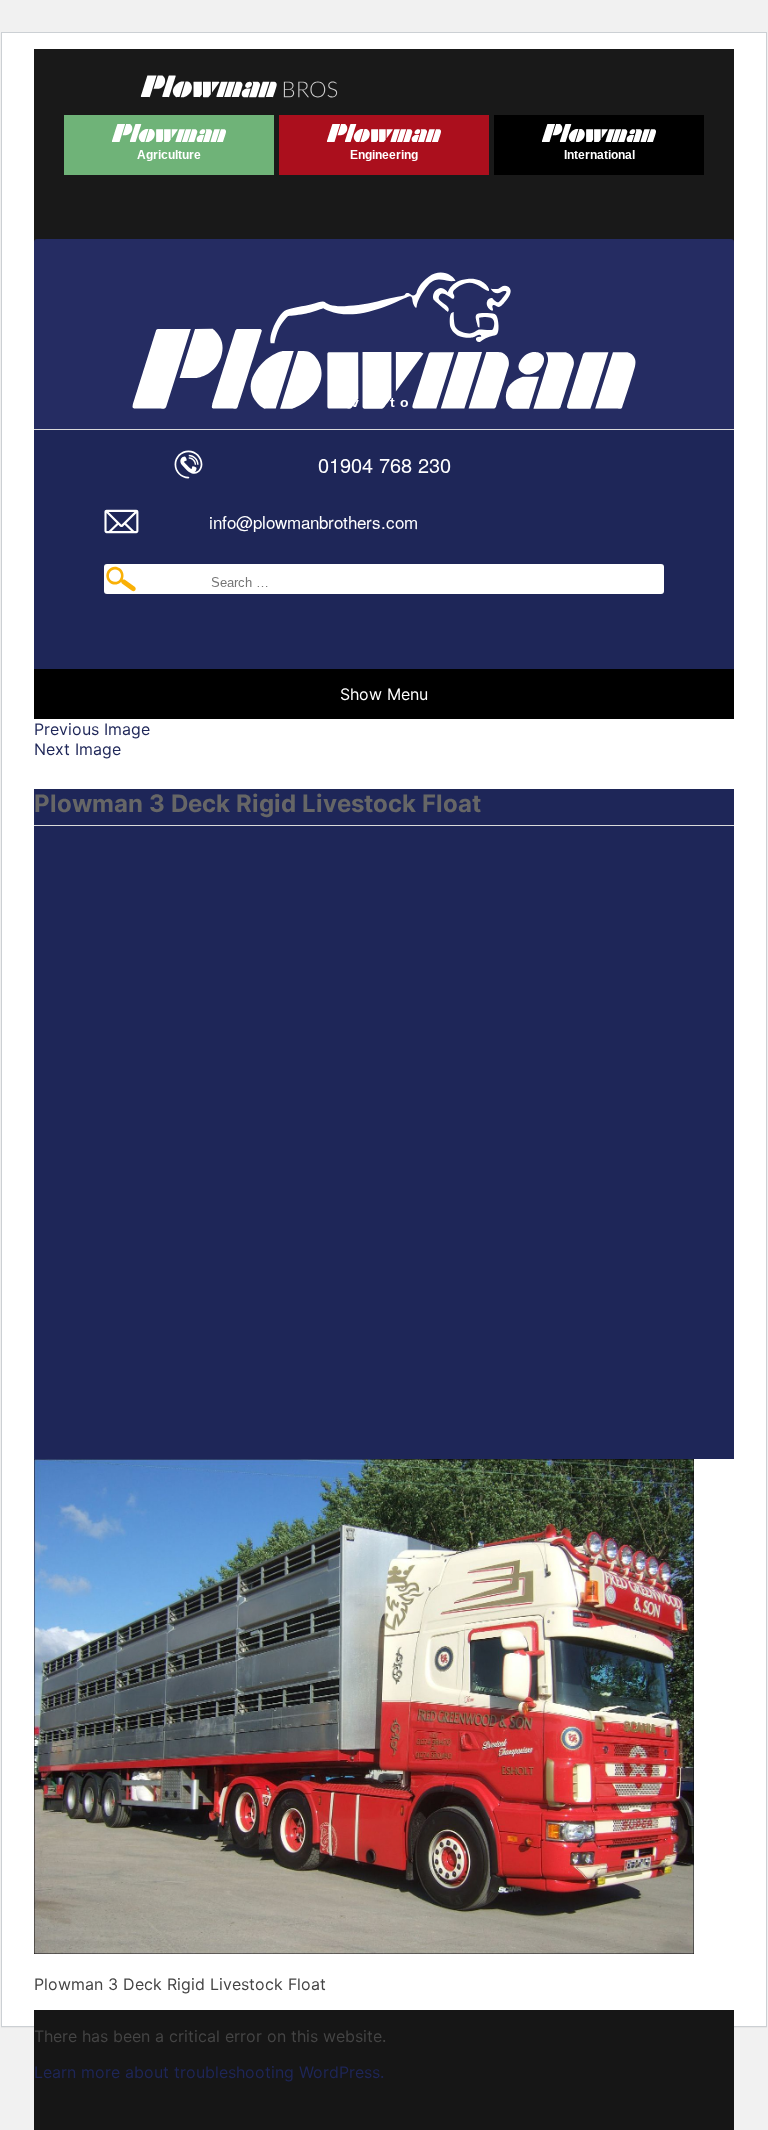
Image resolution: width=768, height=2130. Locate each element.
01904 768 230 (384, 464)
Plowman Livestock (237, 324)
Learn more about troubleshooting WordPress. (209, 2072)
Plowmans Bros (239, 86)
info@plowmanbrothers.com (313, 521)
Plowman (132, 138)
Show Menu (384, 694)
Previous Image (92, 729)
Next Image (77, 749)
